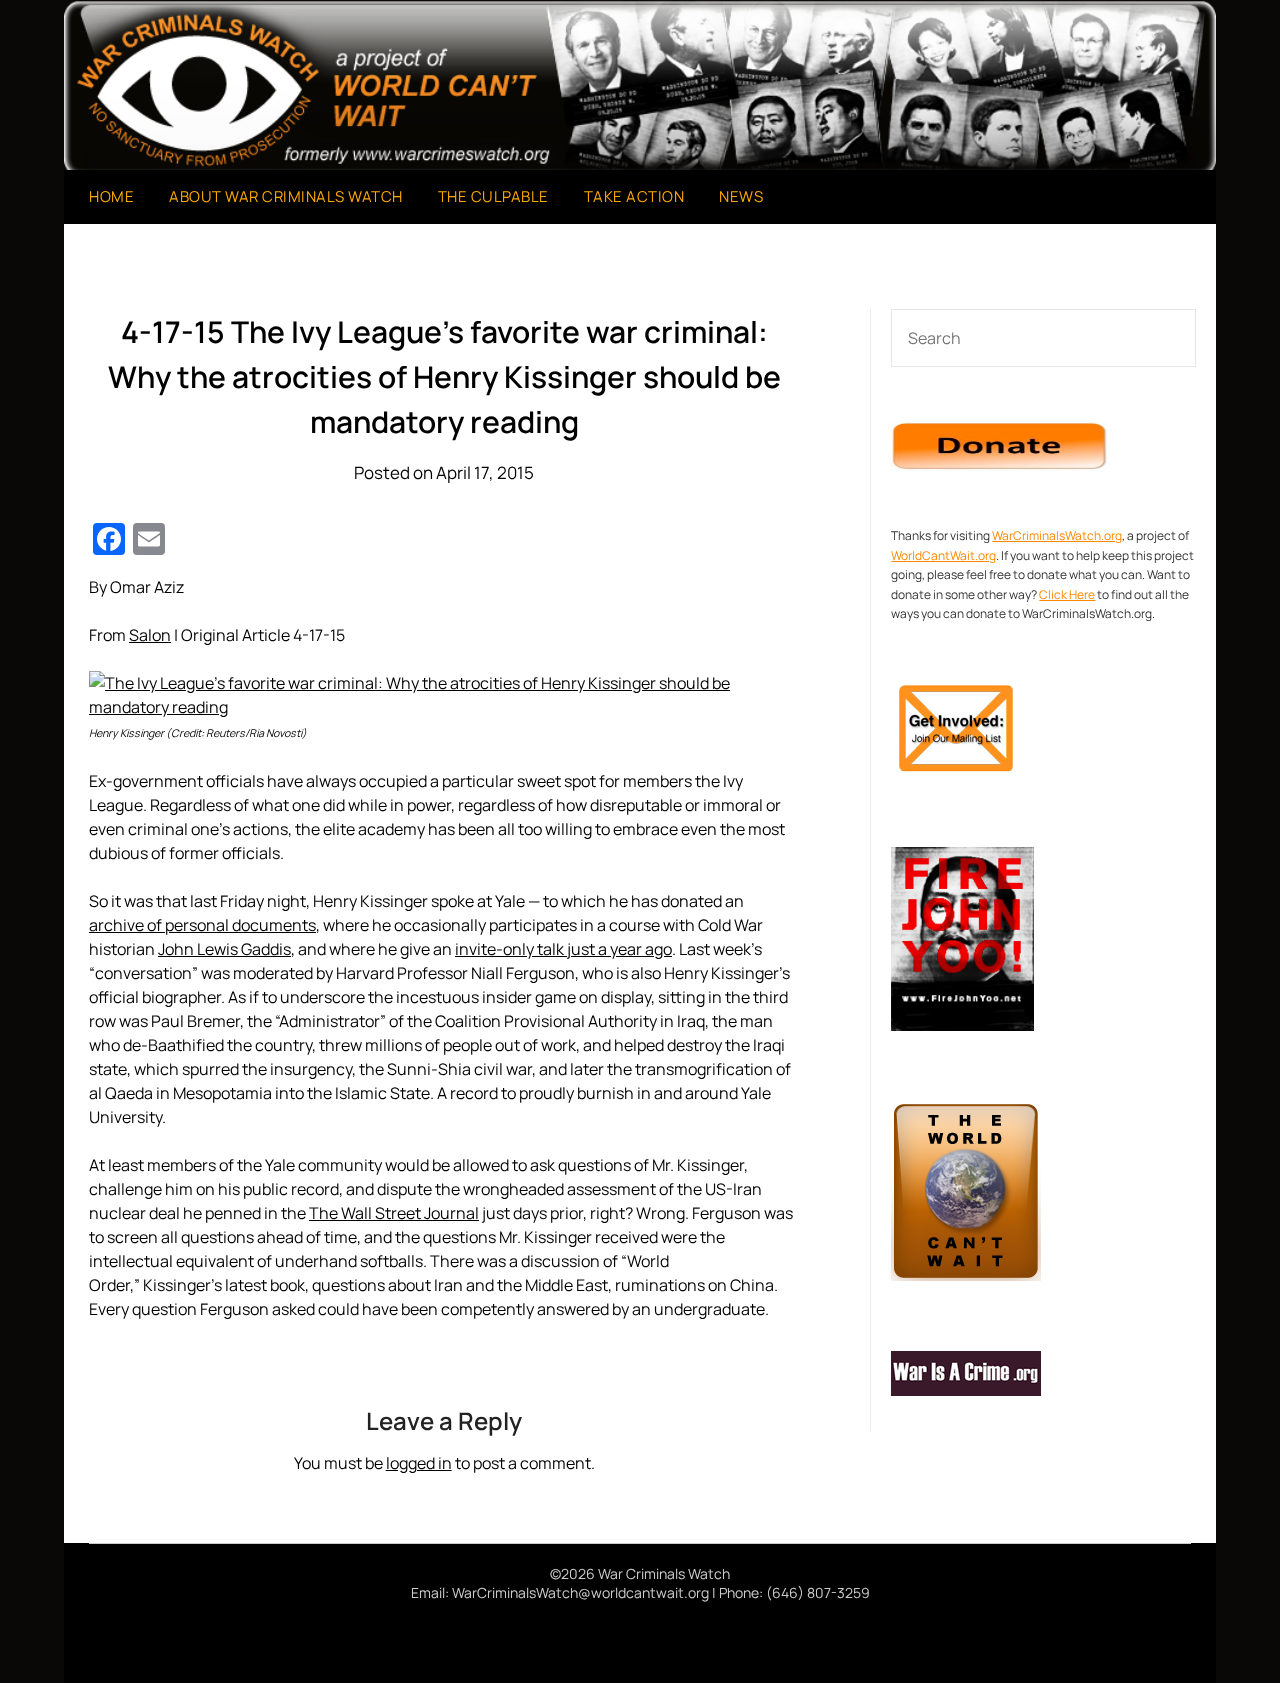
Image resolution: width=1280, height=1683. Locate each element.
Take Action (634, 196)
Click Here (1067, 594)
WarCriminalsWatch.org (1057, 535)
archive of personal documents (202, 925)
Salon (150, 635)
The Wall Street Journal (394, 1213)
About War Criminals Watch (286, 196)
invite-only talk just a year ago (563, 949)
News (741, 196)
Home (111, 196)
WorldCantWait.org (943, 555)
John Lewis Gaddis (224, 949)
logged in (419, 1463)
